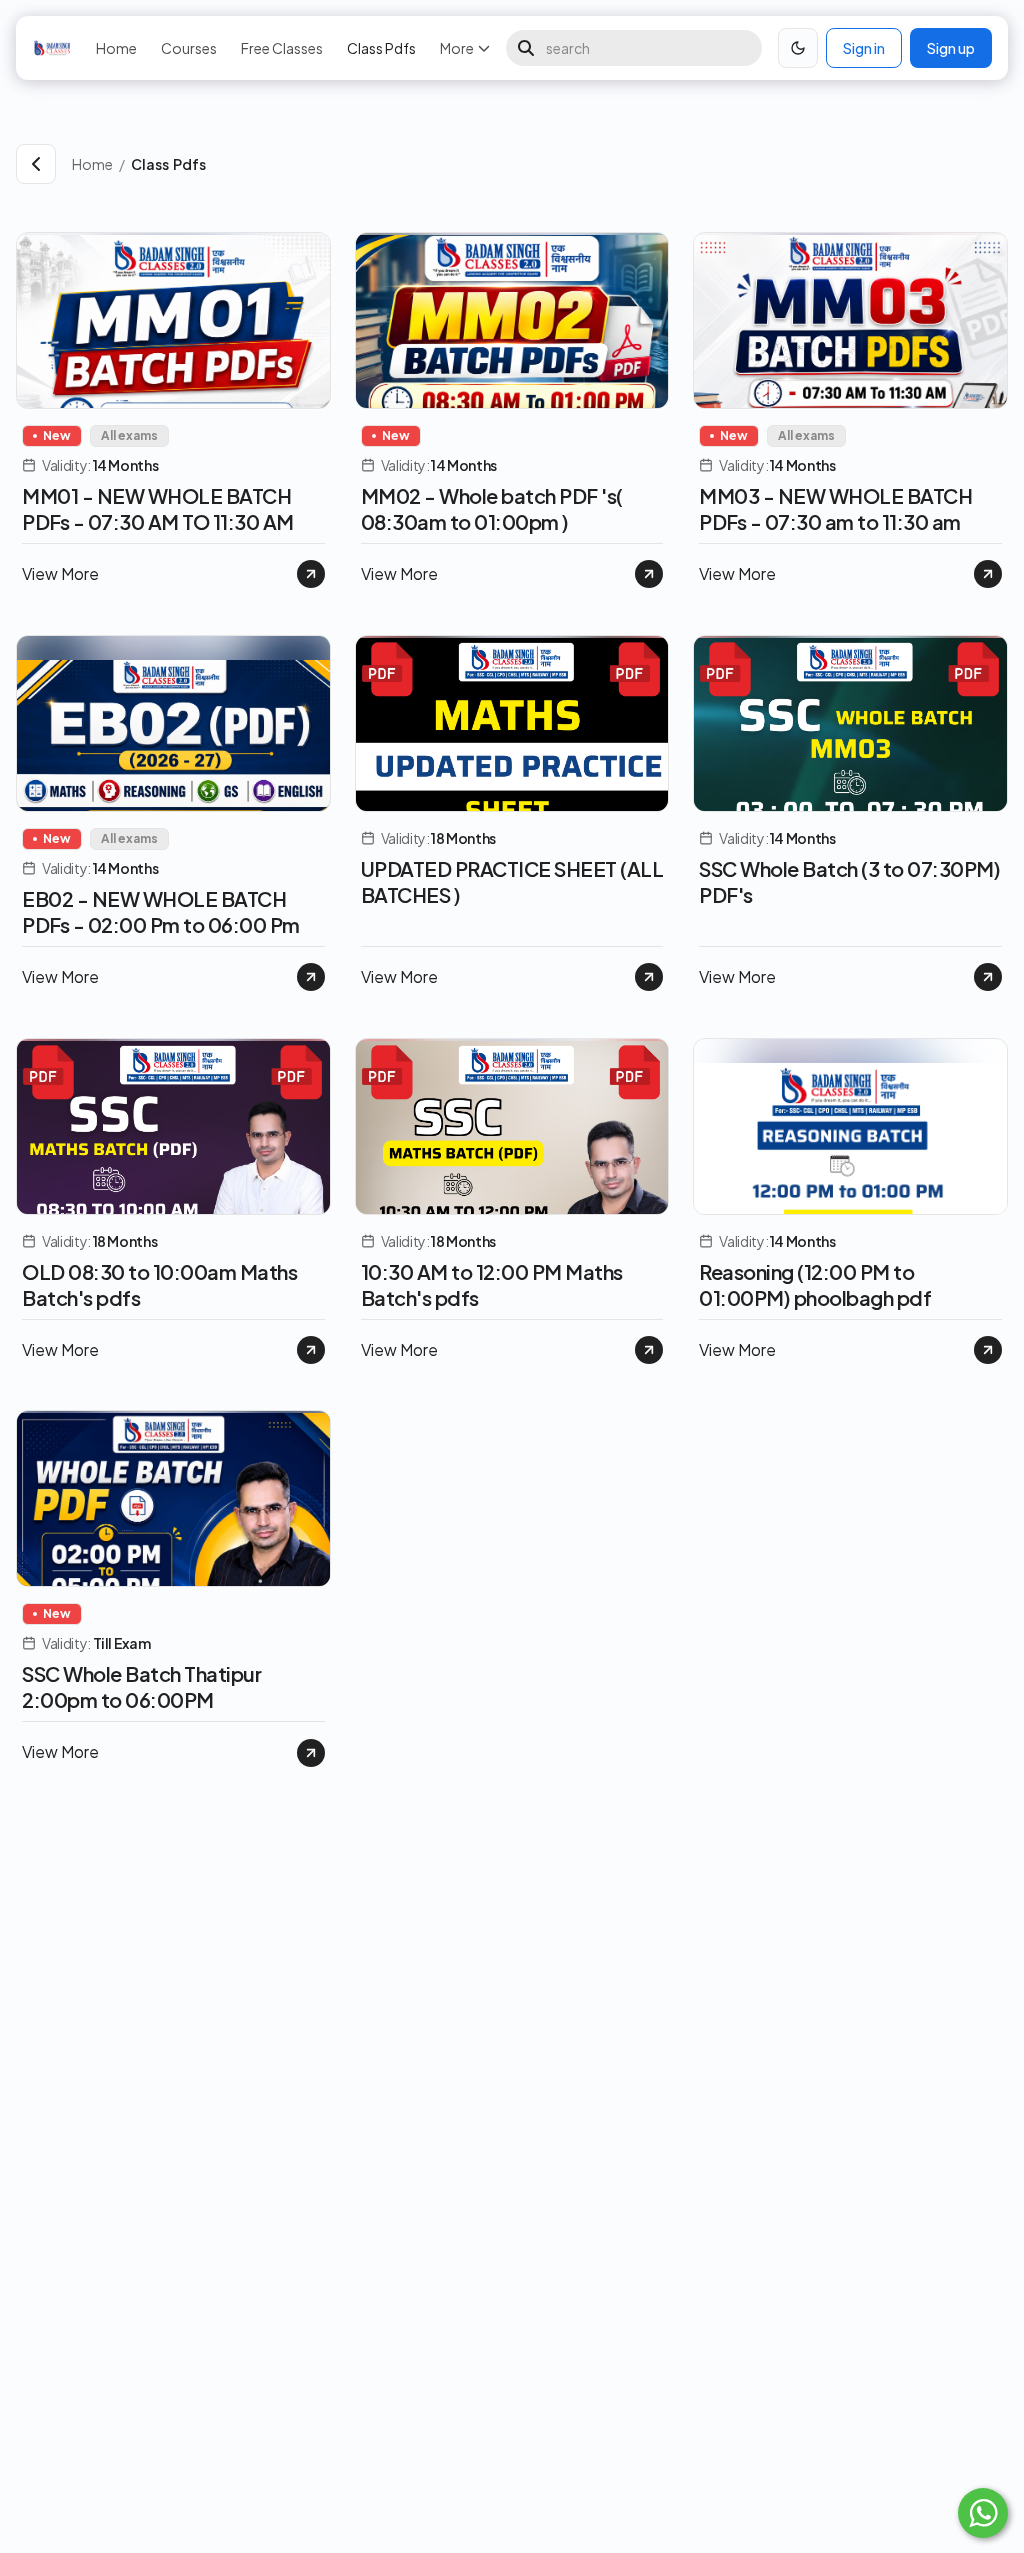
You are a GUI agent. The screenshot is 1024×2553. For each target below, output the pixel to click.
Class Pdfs (381, 48)
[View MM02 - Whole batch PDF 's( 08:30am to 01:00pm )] (649, 574)
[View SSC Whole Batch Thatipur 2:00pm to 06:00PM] (311, 1753)
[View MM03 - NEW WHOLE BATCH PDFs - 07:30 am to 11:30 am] (988, 574)
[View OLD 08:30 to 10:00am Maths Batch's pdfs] (311, 1350)
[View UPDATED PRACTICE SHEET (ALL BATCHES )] (649, 977)
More (457, 48)
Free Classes (282, 48)
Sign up (951, 48)
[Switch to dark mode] (798, 48)
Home (116, 48)
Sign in (864, 48)
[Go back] (36, 164)
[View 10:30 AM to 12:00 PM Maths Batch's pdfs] (649, 1350)
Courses (189, 48)
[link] (569, 164)
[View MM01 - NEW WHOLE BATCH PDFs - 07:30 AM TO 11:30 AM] (311, 574)
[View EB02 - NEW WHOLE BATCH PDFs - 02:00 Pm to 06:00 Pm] (311, 977)
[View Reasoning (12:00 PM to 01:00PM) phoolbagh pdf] (988, 1350)
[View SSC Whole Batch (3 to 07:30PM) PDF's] (988, 977)
